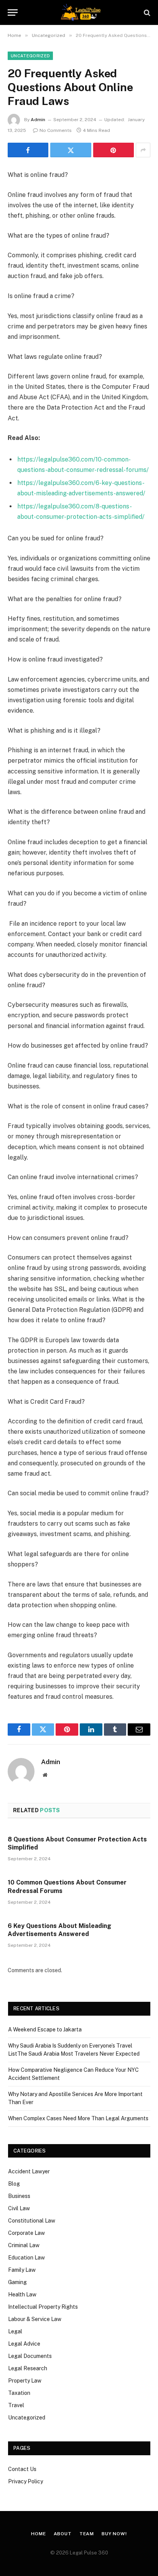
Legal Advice (24, 2344)
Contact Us (22, 2469)
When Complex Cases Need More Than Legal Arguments (78, 2118)
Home (38, 2534)
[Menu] (13, 12)
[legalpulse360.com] (79, 12)
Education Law (26, 2258)
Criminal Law (24, 2245)
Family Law (22, 2270)
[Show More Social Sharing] (143, 150)
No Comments (56, 130)
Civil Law (19, 2208)
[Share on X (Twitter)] (71, 150)
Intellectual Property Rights (43, 2307)
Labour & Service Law (35, 2319)
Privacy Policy (26, 2481)
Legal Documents (30, 2356)
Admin (38, 120)
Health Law (22, 2294)
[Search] (146, 12)
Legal (15, 2331)
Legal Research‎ (28, 2368)
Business (19, 2196)
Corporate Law (26, 2233)
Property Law (25, 2381)
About (63, 2534)
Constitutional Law (32, 2221)
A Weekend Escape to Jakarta (45, 2029)
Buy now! (114, 2534)
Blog (14, 2184)
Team (87, 2534)
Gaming (17, 2282)
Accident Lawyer (29, 2171)
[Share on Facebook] (28, 150)
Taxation (19, 2393)
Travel (16, 2405)
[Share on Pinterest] (114, 150)
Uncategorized (30, 56)
